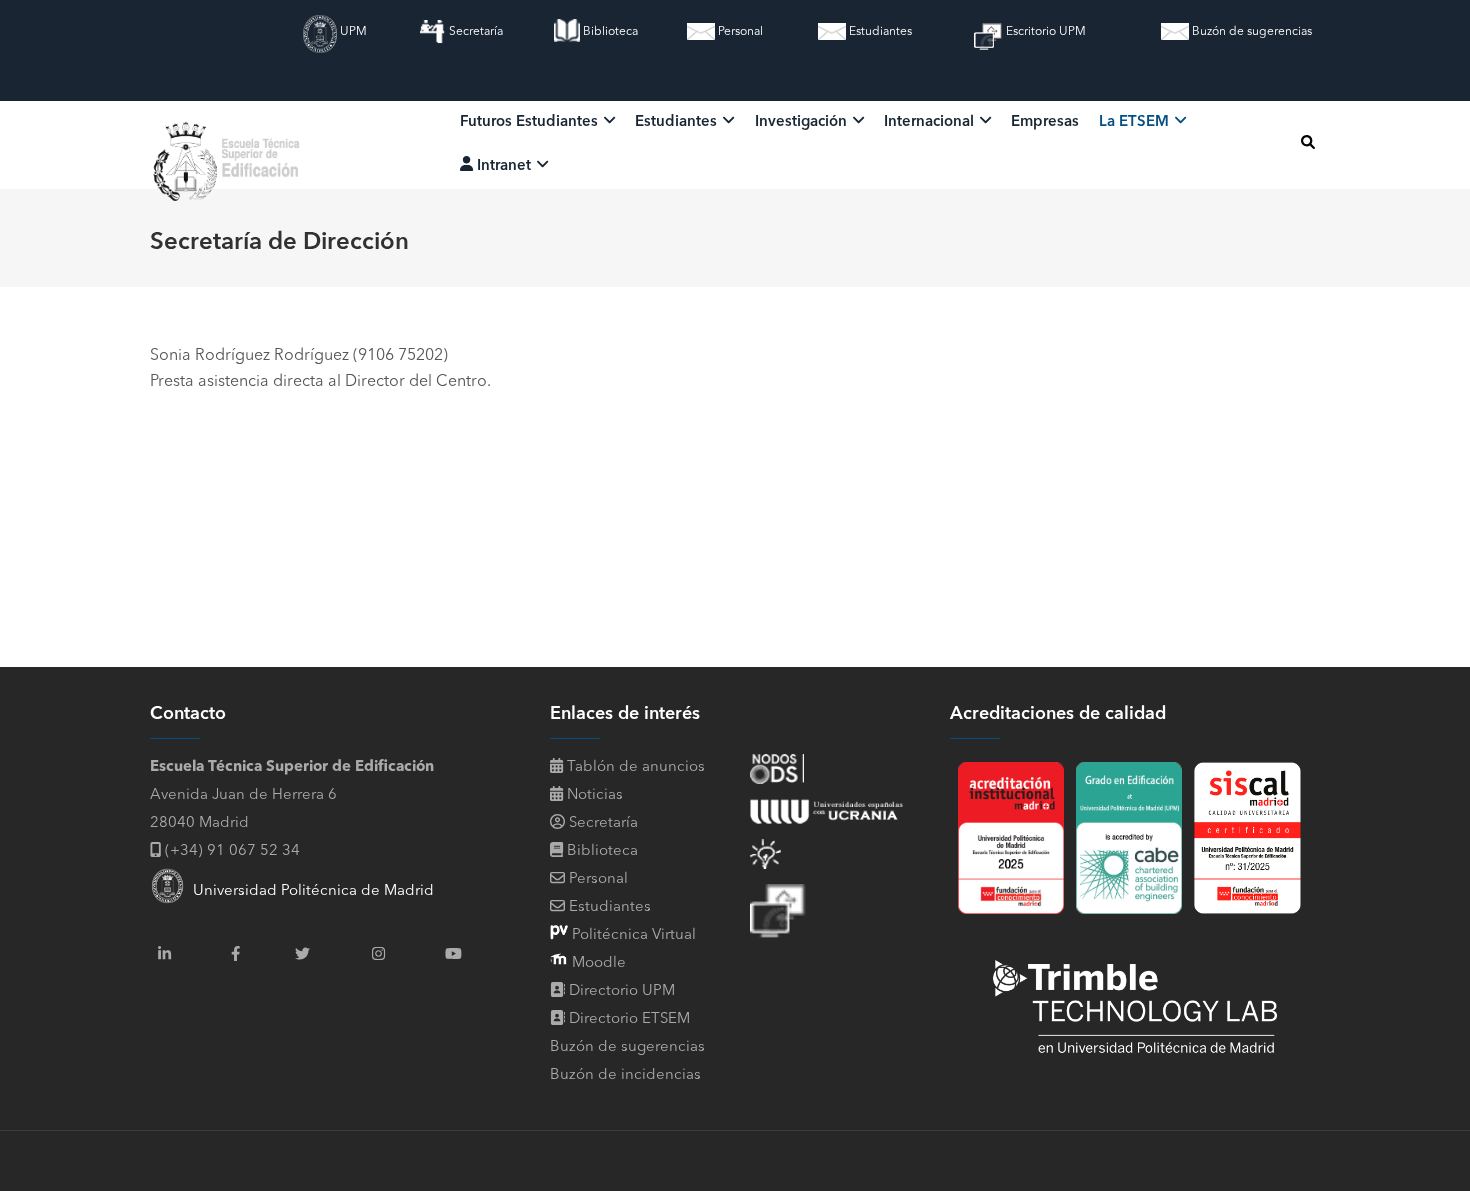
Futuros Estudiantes (531, 122)
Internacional (931, 122)
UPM (352, 32)
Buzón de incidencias (625, 1075)
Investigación (803, 122)
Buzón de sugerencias (1250, 32)
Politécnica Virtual (632, 935)
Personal (739, 32)
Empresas (1045, 122)
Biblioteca (609, 32)
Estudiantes (879, 32)
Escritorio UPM (1044, 32)
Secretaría (474, 32)
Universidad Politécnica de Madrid (309, 891)
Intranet (504, 166)
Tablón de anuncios (634, 767)
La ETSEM (1136, 122)
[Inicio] (229, 141)
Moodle (597, 963)
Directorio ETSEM (629, 1019)
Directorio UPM (622, 991)
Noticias (593, 795)
